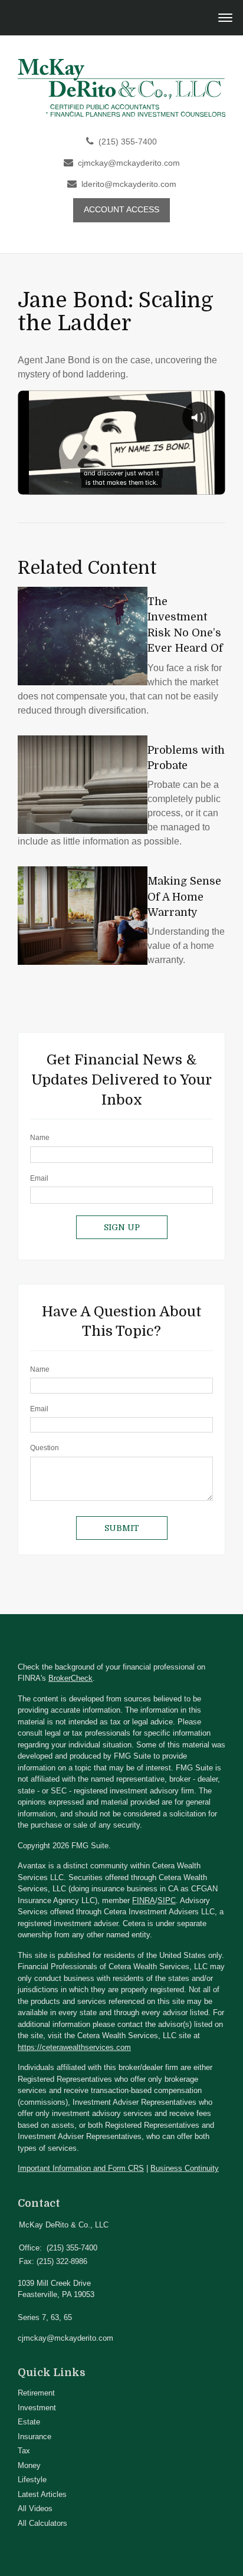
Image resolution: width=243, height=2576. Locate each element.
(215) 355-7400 (128, 142)
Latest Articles (42, 2494)
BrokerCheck (70, 1678)
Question (45, 1448)
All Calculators (42, 2523)
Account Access (121, 210)
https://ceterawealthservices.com (74, 2047)
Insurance (35, 2437)
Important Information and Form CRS (81, 2168)
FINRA (144, 1900)
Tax (24, 2451)
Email (39, 1178)
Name (40, 1138)
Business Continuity (185, 2168)
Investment (37, 2408)
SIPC (167, 1900)
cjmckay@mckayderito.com (129, 163)
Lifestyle (32, 2480)
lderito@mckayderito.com (129, 184)
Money (29, 2465)
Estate (29, 2422)
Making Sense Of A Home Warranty (184, 897)
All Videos (35, 2508)
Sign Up (122, 1227)
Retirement (36, 2393)
